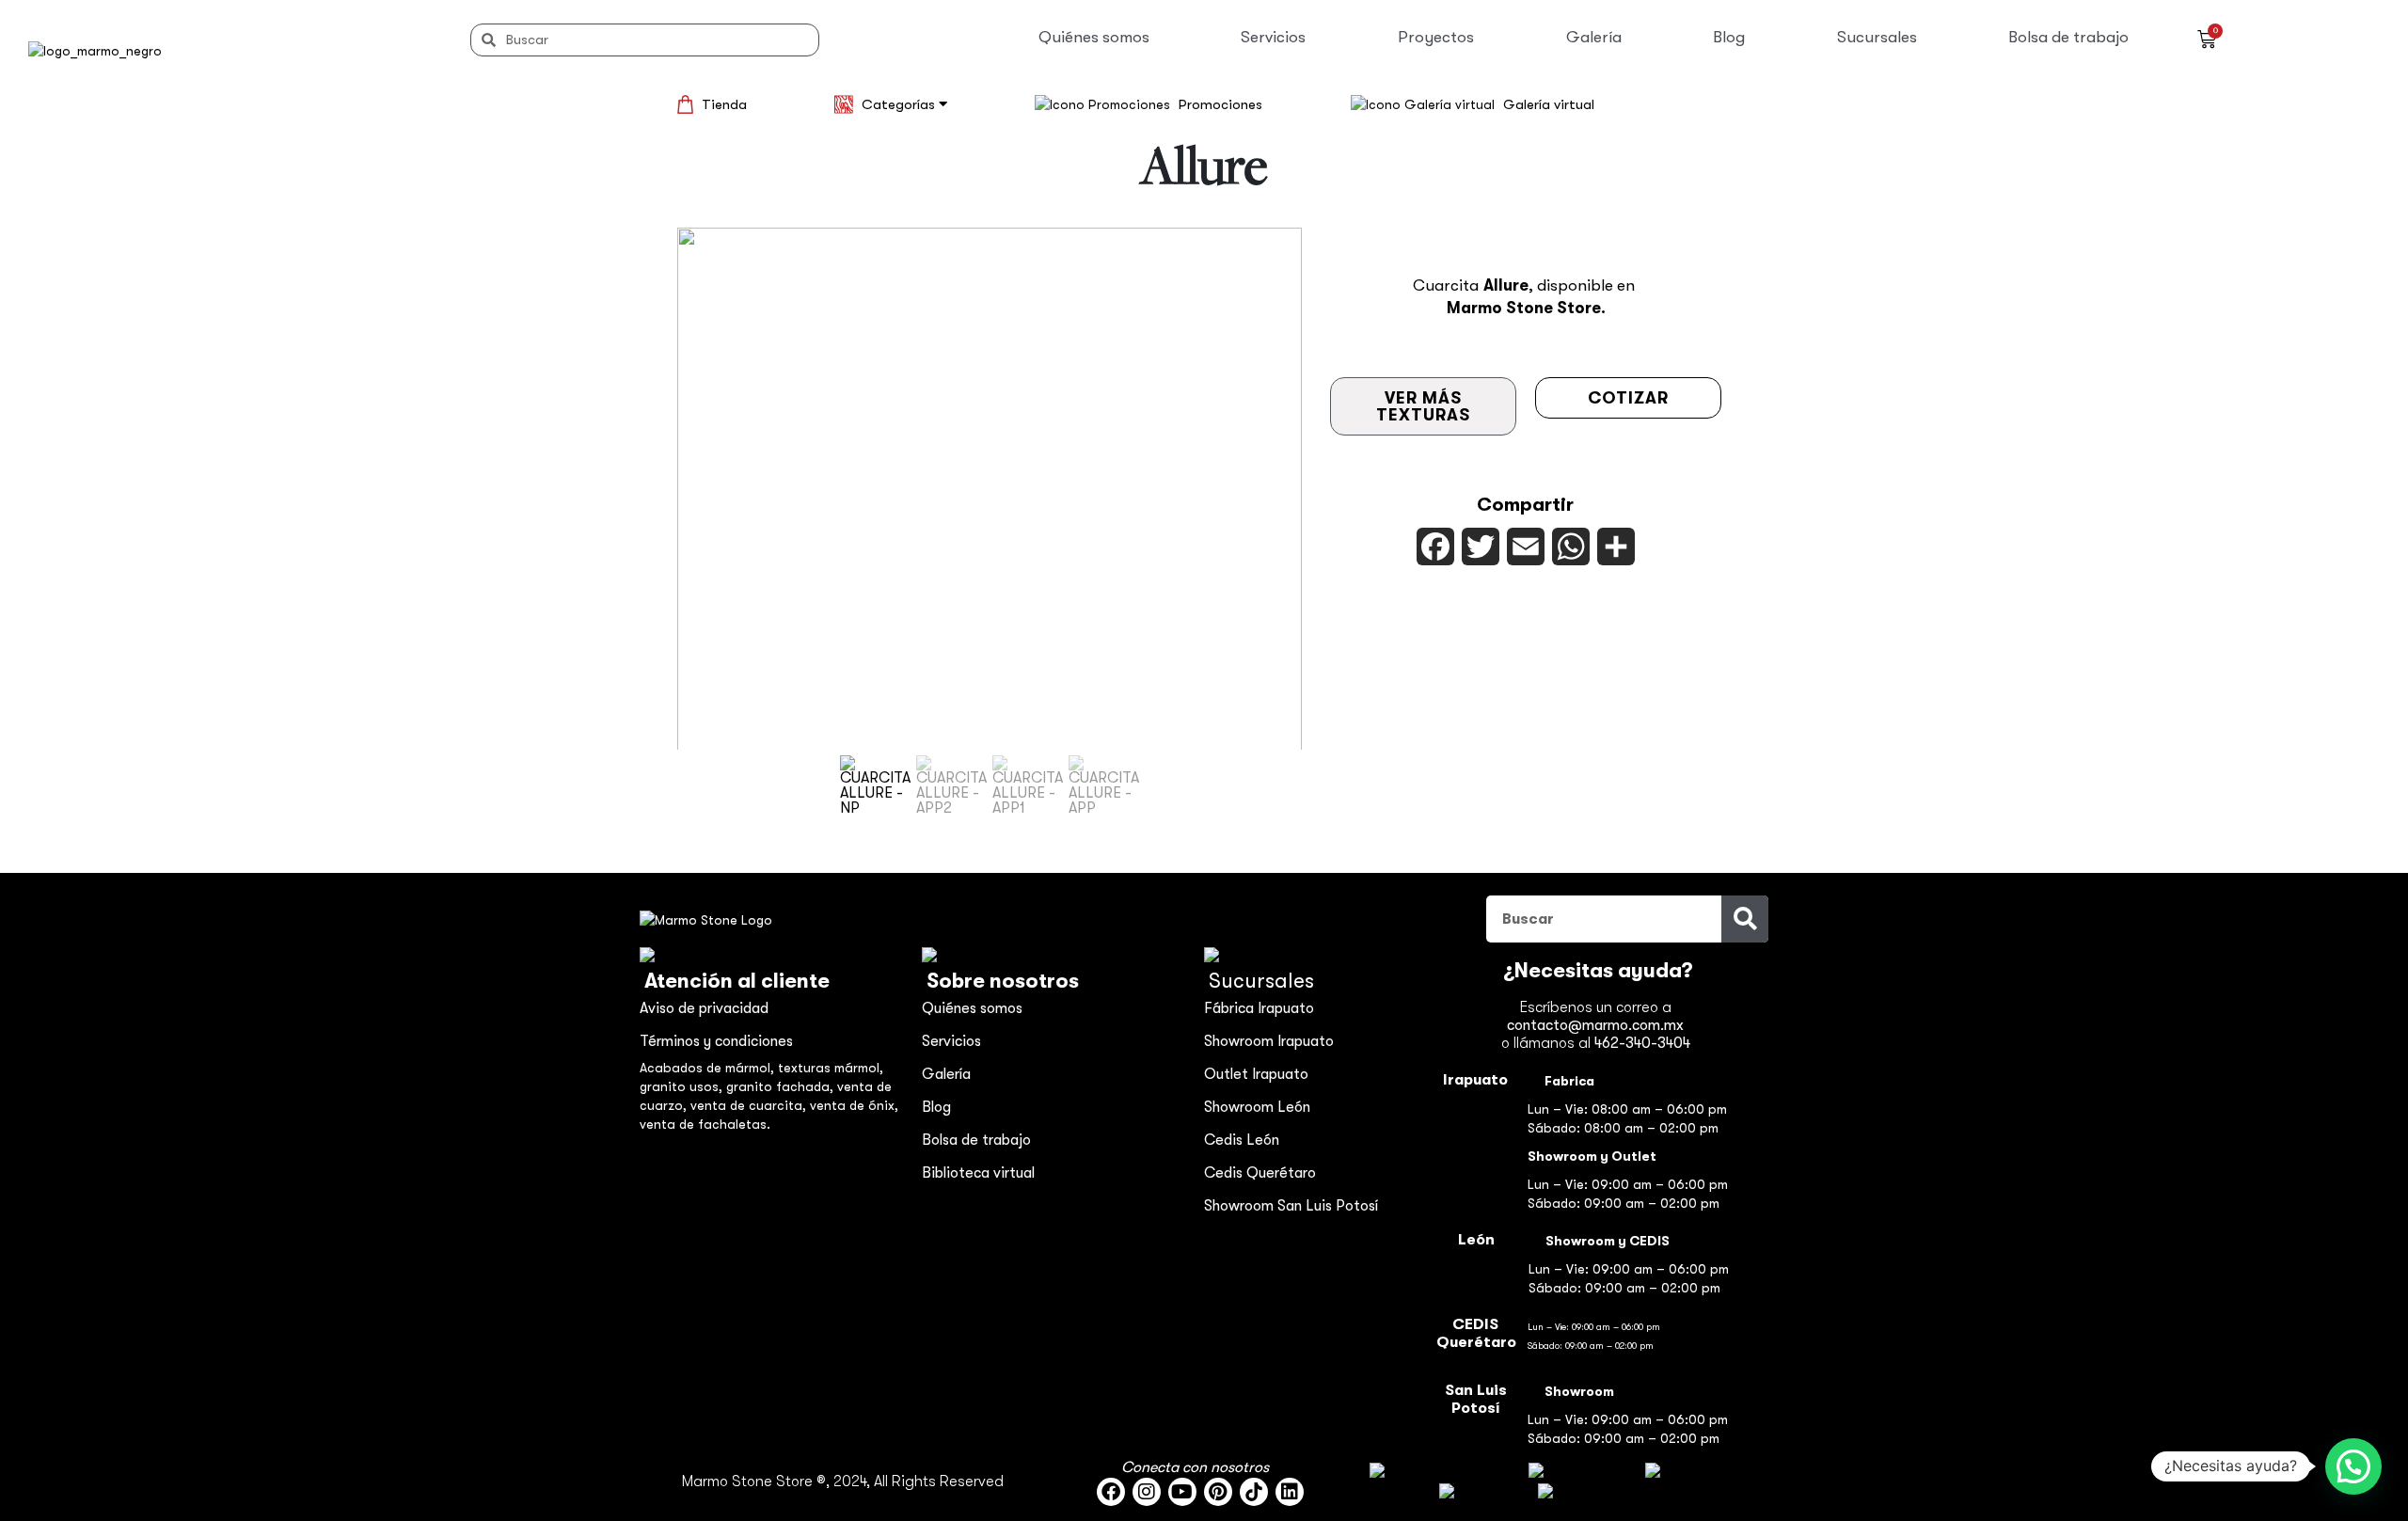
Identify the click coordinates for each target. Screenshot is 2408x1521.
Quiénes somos (1094, 37)
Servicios (1273, 37)
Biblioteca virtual (978, 1173)
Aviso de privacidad (704, 1008)
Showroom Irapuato (1269, 1041)
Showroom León (1257, 1107)
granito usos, (683, 1086)
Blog (1729, 37)
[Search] (1745, 919)
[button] (875, 785)
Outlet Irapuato (1256, 1074)
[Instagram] (1147, 1492)
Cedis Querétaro (1260, 1173)
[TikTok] (1254, 1492)
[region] (990, 524)
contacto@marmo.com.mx (1595, 1025)
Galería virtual (1549, 104)
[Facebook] (1111, 1492)
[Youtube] (1182, 1492)
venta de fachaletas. (705, 1124)
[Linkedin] (1290, 1492)
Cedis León (1242, 1140)
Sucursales (1877, 37)
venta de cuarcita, (750, 1105)
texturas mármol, (831, 1068)
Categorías (900, 104)
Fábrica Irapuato (1259, 1008)
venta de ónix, (854, 1105)
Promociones (1220, 104)
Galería (1594, 37)
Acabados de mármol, (709, 1068)
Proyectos (1436, 37)
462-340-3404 (1642, 1043)
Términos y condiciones (716, 1041)
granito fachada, (782, 1086)
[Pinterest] (1218, 1492)
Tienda (724, 104)
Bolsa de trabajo (2068, 37)
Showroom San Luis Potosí (1291, 1206)
